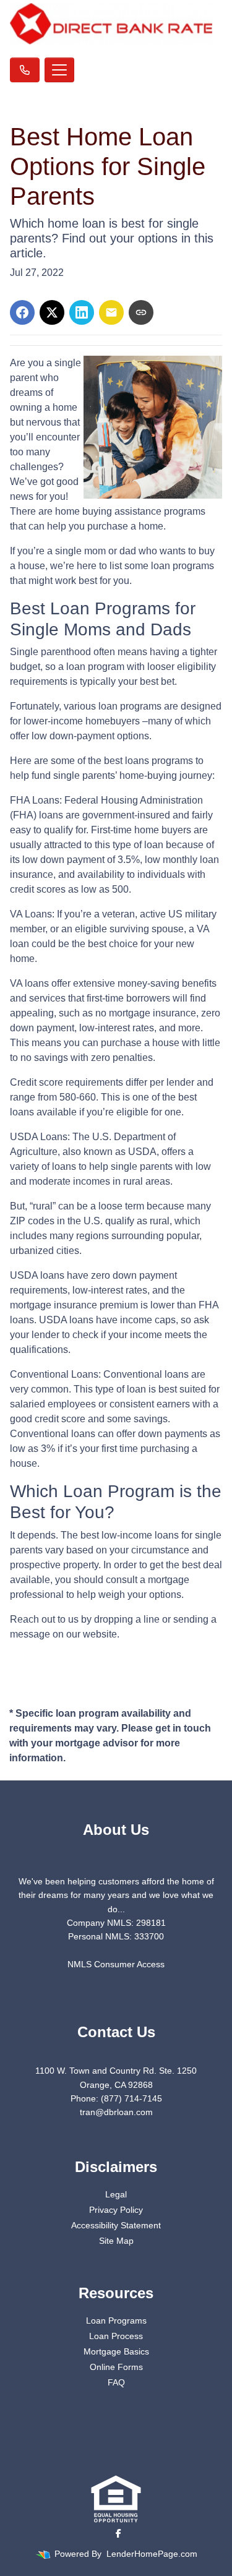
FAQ (116, 2382)
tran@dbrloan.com (116, 2112)
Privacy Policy (116, 2210)
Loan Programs (116, 2321)
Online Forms (116, 2367)
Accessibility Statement (116, 2225)
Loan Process (116, 2336)
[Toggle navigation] (59, 70)
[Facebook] (118, 2533)
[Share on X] (52, 312)
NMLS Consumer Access (116, 1964)
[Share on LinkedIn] (82, 312)
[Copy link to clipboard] (141, 312)
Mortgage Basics (116, 2351)
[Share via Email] (111, 312)
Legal (116, 2194)
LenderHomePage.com (152, 2554)
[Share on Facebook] (22, 312)
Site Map (116, 2241)
